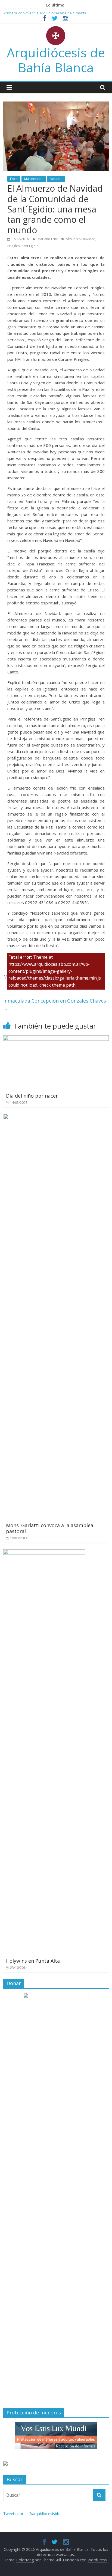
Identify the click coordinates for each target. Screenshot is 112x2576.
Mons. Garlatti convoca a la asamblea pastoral (50, 1528)
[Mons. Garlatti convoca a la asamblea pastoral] (45, 1117)
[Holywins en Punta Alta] (44, 1553)
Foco (14, 179)
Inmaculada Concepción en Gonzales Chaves (55, 1005)
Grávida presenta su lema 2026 (31, 11)
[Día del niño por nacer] (56, 1039)
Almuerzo (73, 239)
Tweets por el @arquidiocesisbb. (32, 2514)
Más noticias (34, 179)
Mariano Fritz (48, 239)
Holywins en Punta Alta (33, 1961)
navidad (89, 239)
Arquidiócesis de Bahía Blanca (56, 60)
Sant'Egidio (30, 246)
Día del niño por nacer (32, 1096)
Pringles (13, 246)
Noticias (56, 179)
